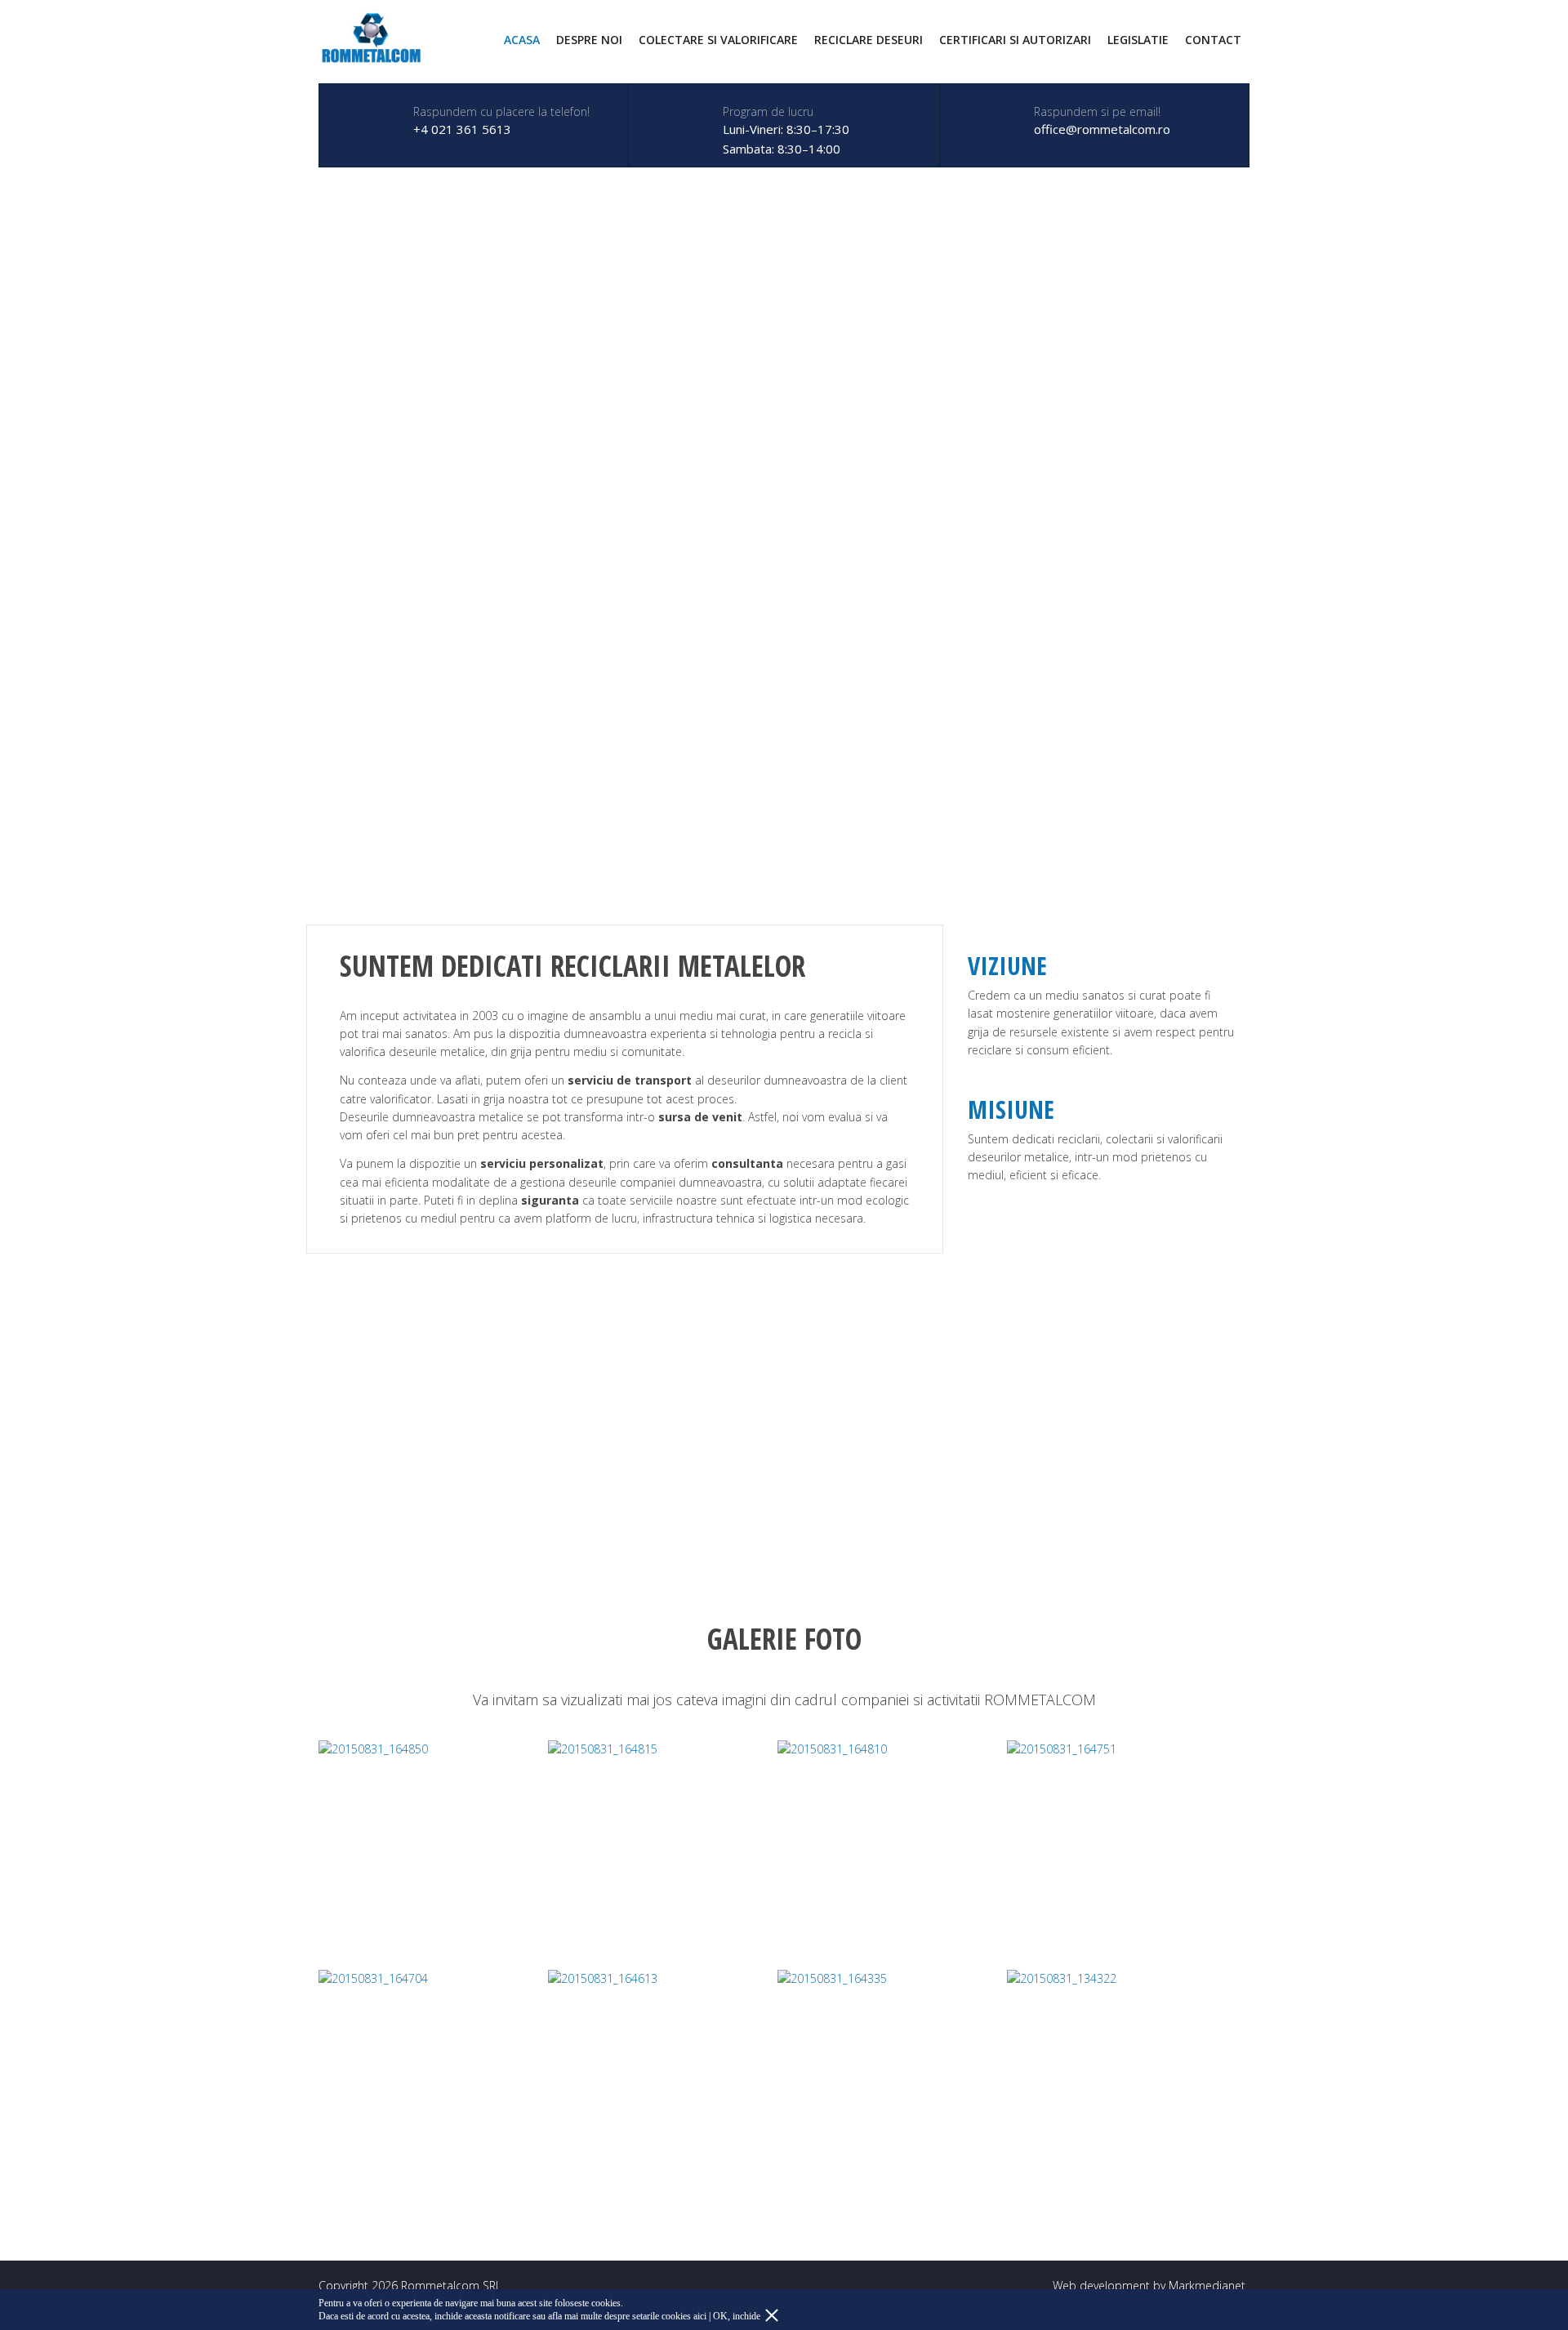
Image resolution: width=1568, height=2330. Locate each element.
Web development (1101, 2285)
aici (700, 2316)
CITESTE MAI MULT (122, 1470)
